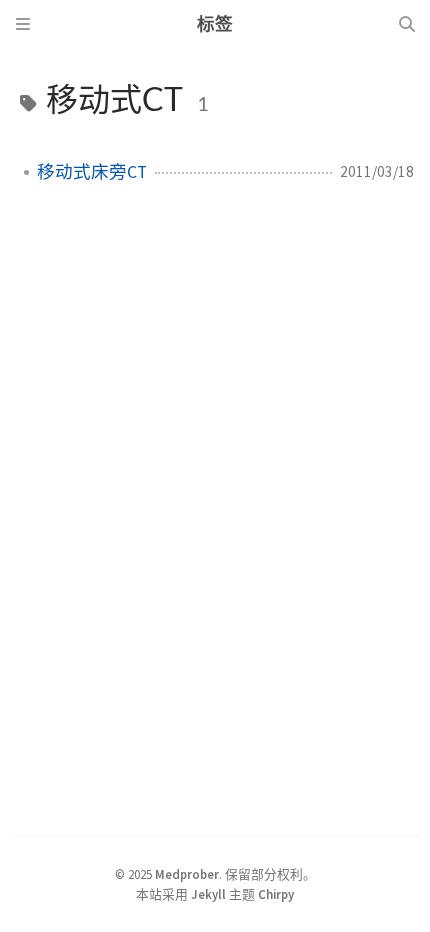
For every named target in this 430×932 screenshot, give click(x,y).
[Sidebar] (23, 24)
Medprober (187, 874)
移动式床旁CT (92, 172)
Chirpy (276, 894)
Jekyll (208, 894)
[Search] (407, 24)
